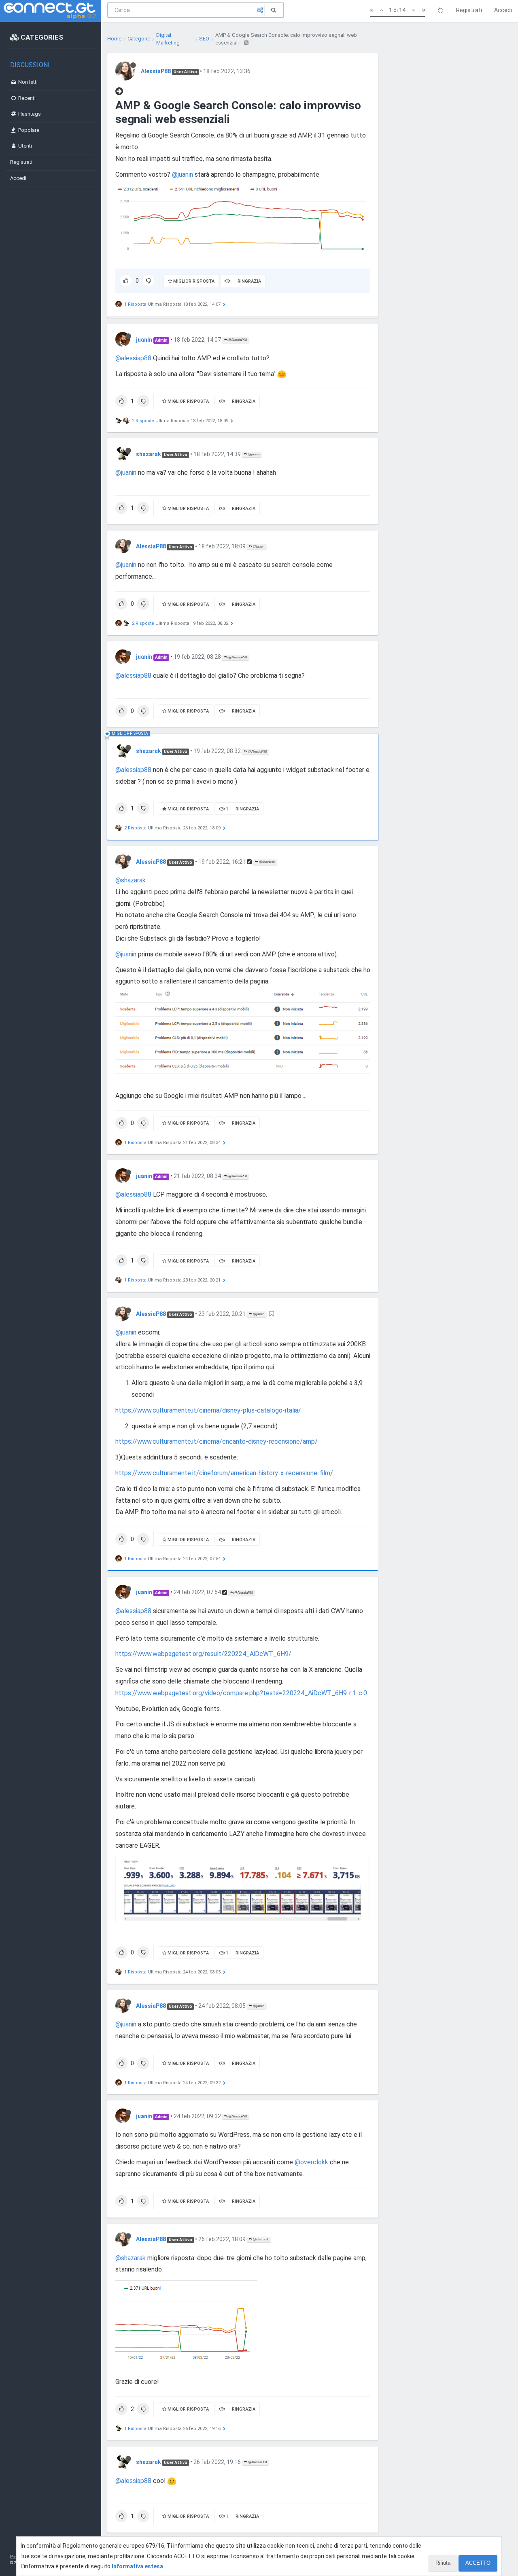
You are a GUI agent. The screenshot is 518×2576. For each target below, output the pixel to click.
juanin (144, 340)
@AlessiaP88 (237, 340)
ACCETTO (478, 2563)
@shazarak (266, 862)
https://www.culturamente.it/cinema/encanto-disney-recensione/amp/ (217, 1441)
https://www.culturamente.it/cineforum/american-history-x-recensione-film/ (224, 1473)
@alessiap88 (133, 358)
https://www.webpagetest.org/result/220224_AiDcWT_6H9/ (203, 1654)
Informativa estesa (137, 2566)
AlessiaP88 (156, 71)
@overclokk (311, 2162)
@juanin (183, 174)
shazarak (149, 454)
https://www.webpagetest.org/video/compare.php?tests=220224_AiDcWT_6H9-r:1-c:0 (241, 1693)
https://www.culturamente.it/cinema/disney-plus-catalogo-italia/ (208, 1410)
